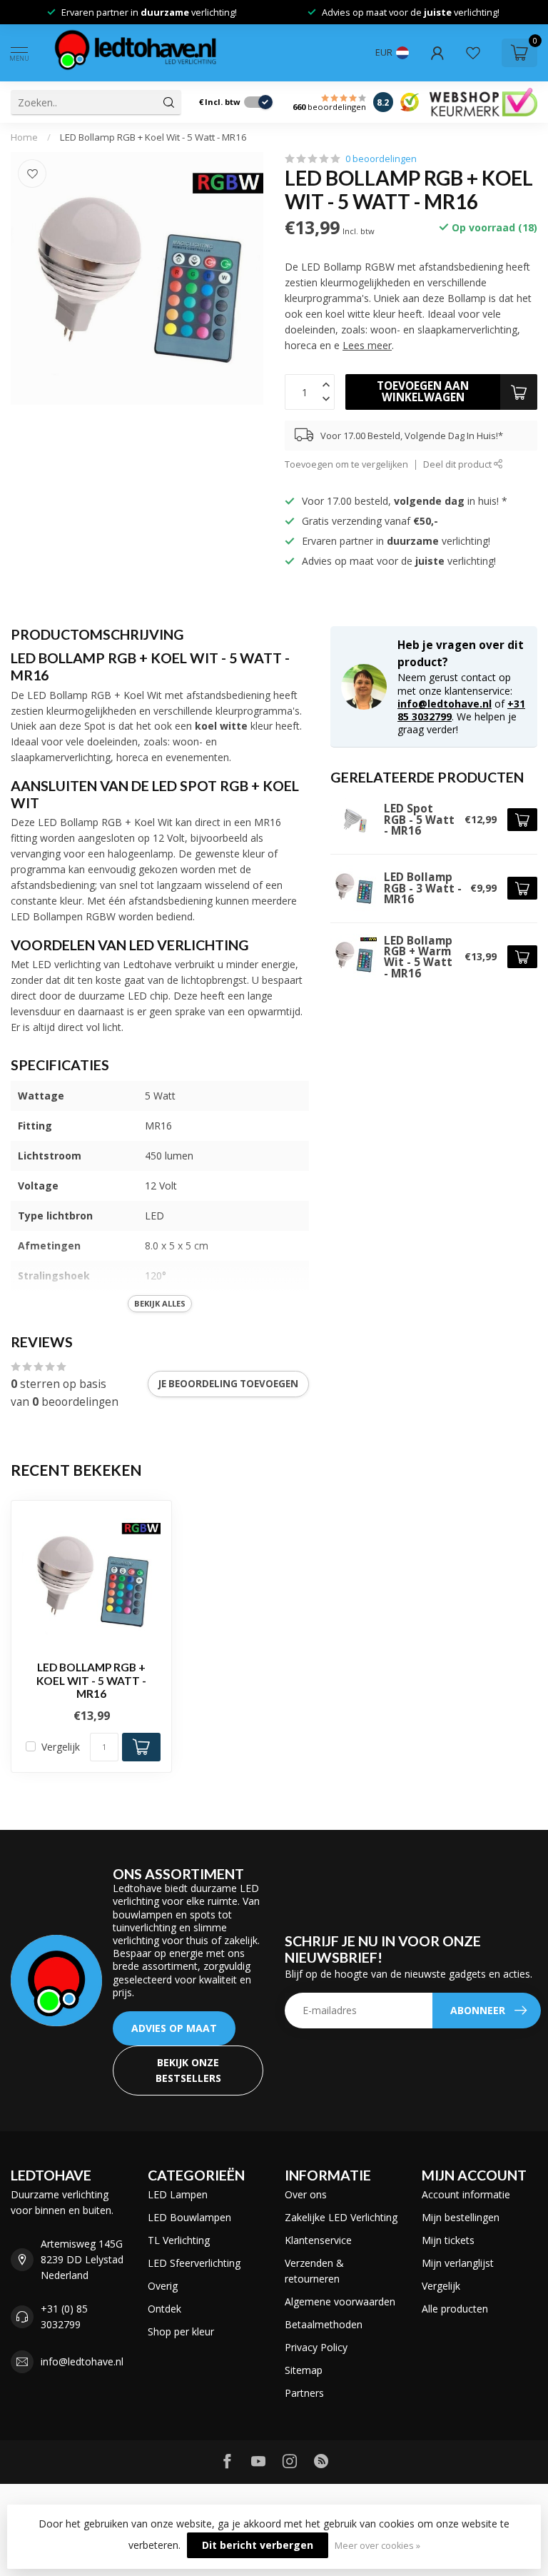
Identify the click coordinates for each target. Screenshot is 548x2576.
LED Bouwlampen (189, 2217)
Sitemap (304, 2370)
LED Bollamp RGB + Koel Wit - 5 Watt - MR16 (153, 137)
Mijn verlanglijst (458, 2263)
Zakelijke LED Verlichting (341, 2217)
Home (24, 137)
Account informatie (466, 2194)
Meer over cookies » (377, 2546)
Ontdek (164, 2309)
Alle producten (455, 2309)
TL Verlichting (179, 2240)
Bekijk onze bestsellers (188, 2070)
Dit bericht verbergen (258, 2545)
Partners (304, 2393)
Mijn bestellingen (461, 2217)
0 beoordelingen (381, 159)
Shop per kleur (181, 2331)
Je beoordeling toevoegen (228, 1384)
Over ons (306, 2194)
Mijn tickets (448, 2240)
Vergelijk (61, 1747)
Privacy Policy (316, 2347)
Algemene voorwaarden (340, 2301)
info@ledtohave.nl (445, 704)
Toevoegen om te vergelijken (346, 464)
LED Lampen (178, 2194)
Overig (163, 2286)
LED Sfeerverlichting (194, 2263)
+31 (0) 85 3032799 (64, 2316)
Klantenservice (318, 2240)
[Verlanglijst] (473, 53)
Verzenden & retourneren (314, 2271)
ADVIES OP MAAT (174, 2028)
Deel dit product (458, 464)
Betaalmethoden (324, 2324)
